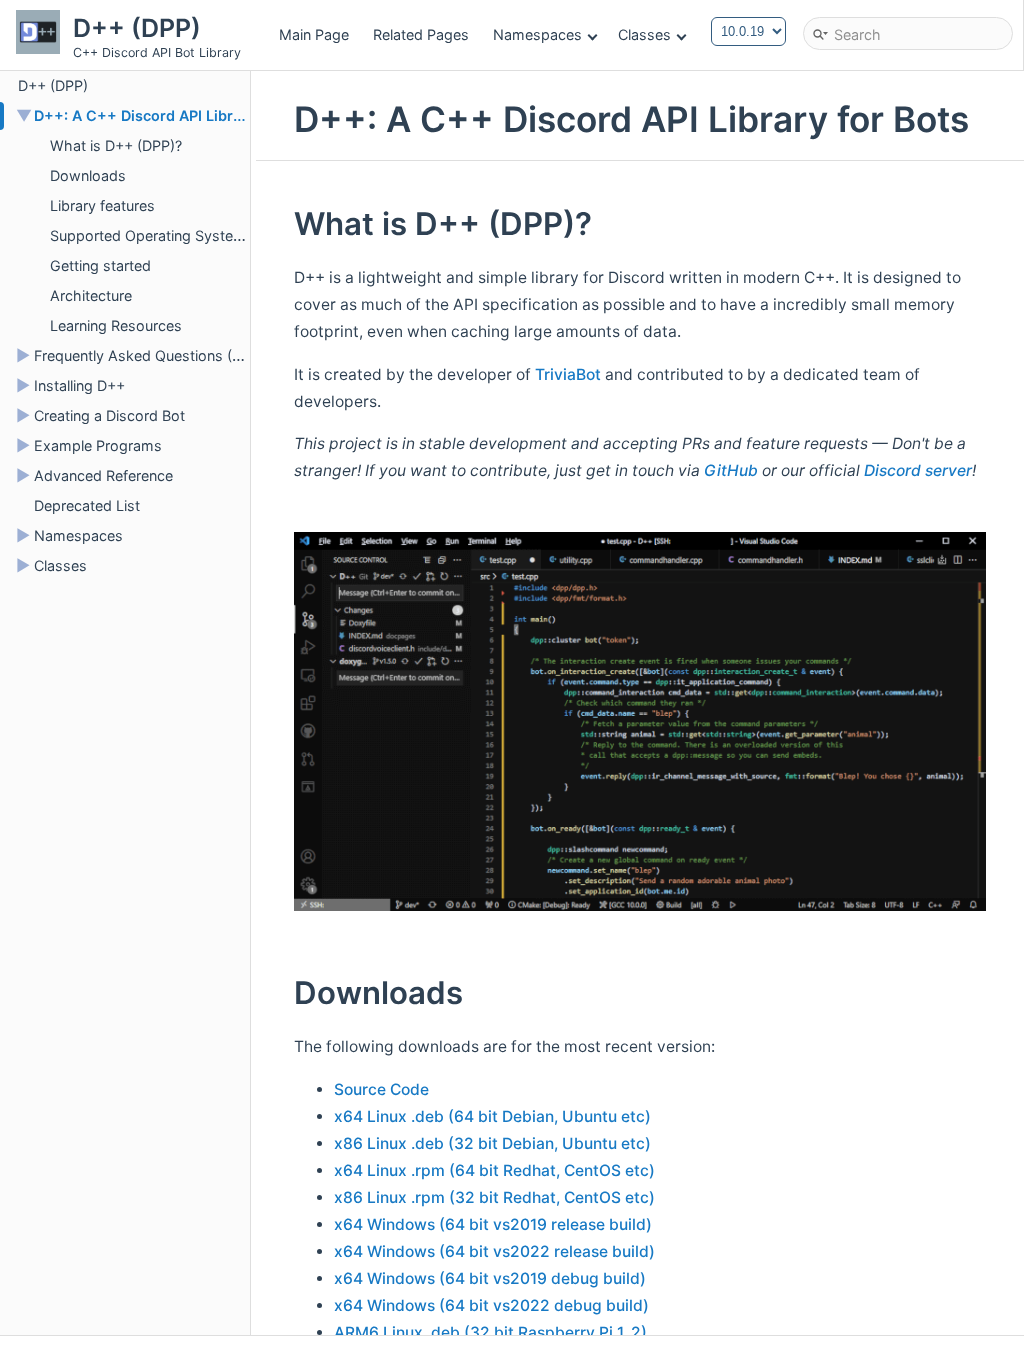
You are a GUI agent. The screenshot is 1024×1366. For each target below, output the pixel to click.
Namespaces (537, 34)
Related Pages (421, 34)
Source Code (381, 1089)
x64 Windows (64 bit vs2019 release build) (493, 1224)
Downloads (88, 175)
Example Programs (98, 445)
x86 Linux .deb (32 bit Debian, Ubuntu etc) (492, 1143)
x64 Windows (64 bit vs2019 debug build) (490, 1278)
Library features (102, 205)
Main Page (314, 34)
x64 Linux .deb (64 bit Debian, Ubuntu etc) (492, 1116)
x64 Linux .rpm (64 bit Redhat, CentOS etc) (494, 1170)
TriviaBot (568, 374)
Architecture (91, 295)
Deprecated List (87, 505)
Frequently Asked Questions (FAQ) (149, 355)
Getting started (100, 265)
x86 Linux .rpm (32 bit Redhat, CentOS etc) (494, 1197)
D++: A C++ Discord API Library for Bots (174, 115)
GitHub (731, 470)
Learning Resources (116, 325)
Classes (644, 34)
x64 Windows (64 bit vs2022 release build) (494, 1251)
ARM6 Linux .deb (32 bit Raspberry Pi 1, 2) (490, 1332)
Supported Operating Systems (152, 235)
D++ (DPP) (53, 85)
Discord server (918, 470)
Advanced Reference (103, 475)
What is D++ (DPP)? (116, 145)
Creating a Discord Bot (109, 415)
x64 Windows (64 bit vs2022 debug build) (491, 1305)
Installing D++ (79, 385)
